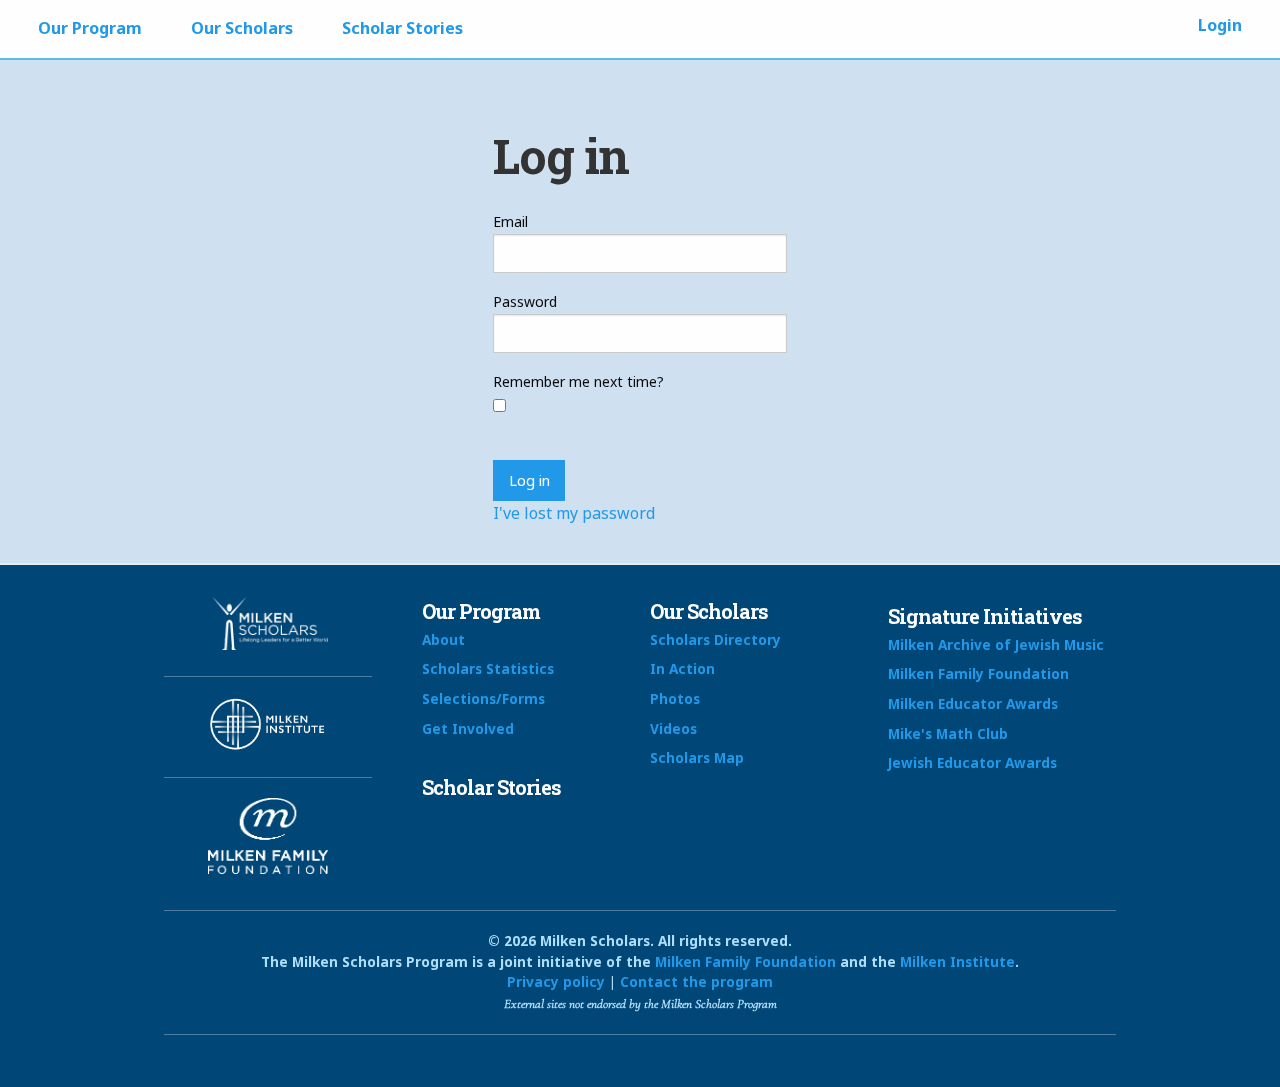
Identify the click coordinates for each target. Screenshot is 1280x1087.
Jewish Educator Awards (972, 762)
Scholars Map (697, 757)
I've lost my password (574, 513)
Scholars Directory (715, 639)
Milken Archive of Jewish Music (996, 644)
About (443, 639)
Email (510, 221)
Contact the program (696, 981)
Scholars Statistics (488, 668)
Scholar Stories (402, 28)
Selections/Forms (483, 698)
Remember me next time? (578, 381)
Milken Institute (957, 961)
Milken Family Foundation (978, 673)
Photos (675, 698)
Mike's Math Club (948, 733)
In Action (682, 668)
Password (525, 301)
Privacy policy (556, 981)
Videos (673, 728)
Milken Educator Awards (973, 703)
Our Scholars (242, 28)
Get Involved (468, 728)
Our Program (90, 28)
